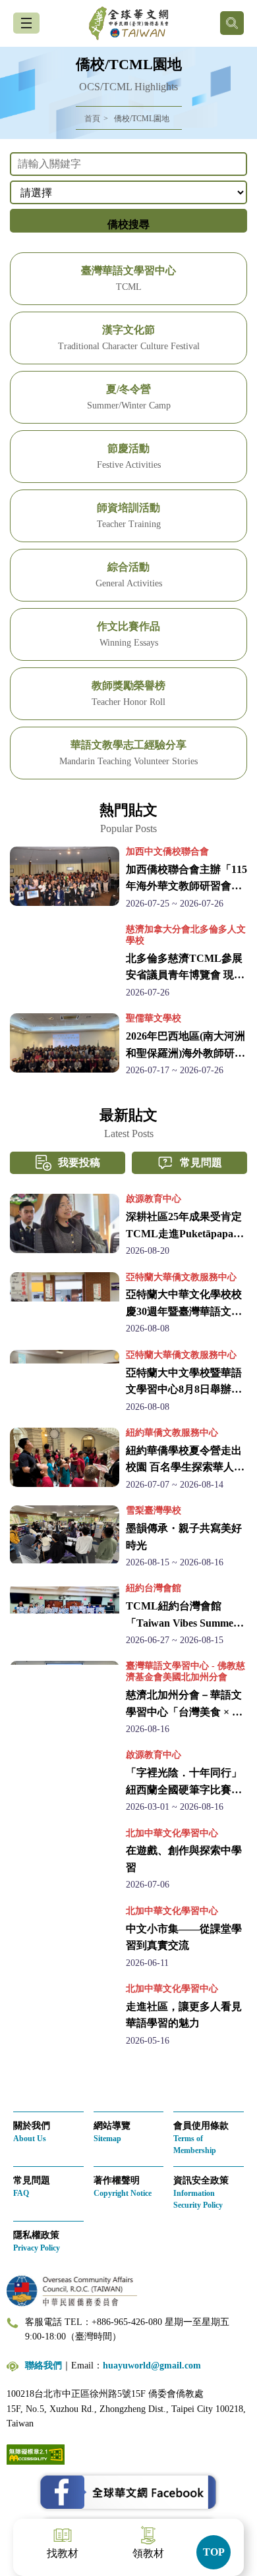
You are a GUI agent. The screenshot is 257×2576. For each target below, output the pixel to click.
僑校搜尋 (128, 224)
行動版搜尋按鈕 (232, 23)
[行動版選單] (26, 23)
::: (4, 147)
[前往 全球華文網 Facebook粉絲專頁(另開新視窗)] (128, 2492)
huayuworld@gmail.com (152, 2366)
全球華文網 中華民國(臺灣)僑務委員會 (128, 23)
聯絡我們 (43, 2366)
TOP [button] (214, 2552)
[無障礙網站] (36, 2454)
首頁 (92, 119)
